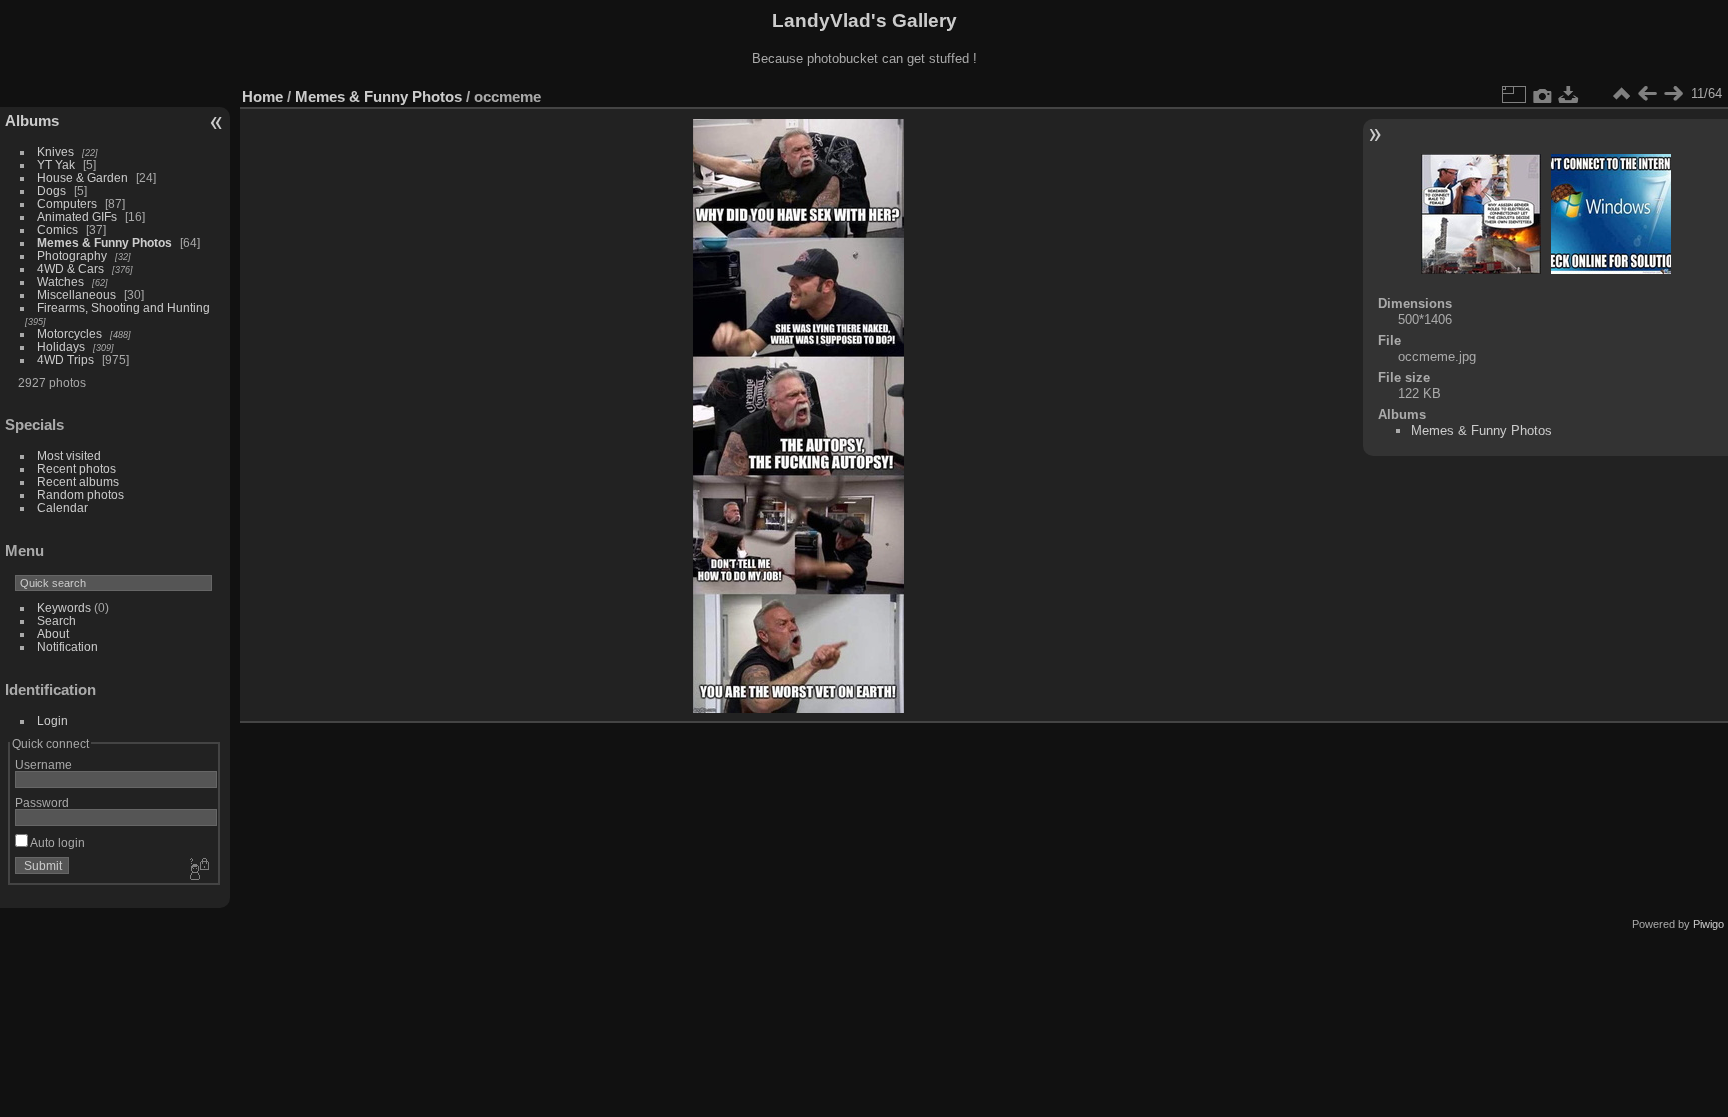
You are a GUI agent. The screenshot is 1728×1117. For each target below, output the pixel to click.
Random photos (80, 494)
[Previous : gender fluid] (1647, 94)
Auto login (56, 842)
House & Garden (82, 177)
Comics (57, 229)
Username (43, 764)
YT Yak (56, 164)
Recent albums (78, 481)
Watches (60, 281)
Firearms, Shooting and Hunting (123, 307)
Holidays (61, 346)
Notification (67, 646)
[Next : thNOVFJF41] (1673, 94)
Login (52, 720)
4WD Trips (65, 359)
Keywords (64, 607)
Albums (32, 120)
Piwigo (1708, 924)
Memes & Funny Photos (104, 242)
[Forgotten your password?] (198, 870)
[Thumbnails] (1621, 94)
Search (56, 620)
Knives (55, 151)
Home (262, 96)
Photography (72, 255)
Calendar (62, 507)
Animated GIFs (77, 216)
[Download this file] (1569, 94)
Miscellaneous (76, 294)
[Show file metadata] (1543, 94)
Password (42, 802)
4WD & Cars (70, 268)
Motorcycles (69, 333)
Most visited (69, 455)
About (53, 633)
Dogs (51, 190)
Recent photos (76, 468)
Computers (67, 203)
